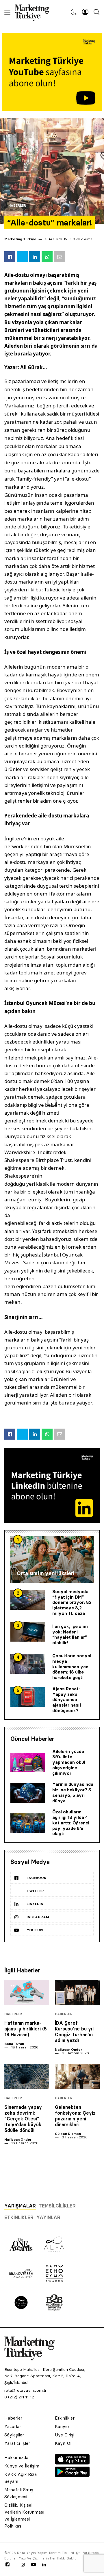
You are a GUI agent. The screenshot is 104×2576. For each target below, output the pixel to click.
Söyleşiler (14, 2435)
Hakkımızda (16, 2457)
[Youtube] (34, 2565)
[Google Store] (72, 2475)
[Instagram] (23, 2565)
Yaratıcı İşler (17, 2443)
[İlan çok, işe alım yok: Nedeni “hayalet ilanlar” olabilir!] (28, 1632)
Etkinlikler (19, 2217)
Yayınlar (48, 2217)
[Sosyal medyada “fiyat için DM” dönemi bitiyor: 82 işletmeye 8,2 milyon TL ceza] (28, 1600)
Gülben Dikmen (68, 2134)
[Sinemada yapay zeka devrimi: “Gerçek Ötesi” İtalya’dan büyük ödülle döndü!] (27, 2076)
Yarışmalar (20, 2206)
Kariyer (62, 2426)
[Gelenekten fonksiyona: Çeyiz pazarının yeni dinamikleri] (77, 2076)
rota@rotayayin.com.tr (25, 2390)
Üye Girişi (65, 2435)
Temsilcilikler (57, 2206)
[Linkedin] (44, 2565)
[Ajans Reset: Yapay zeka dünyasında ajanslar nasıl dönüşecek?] (28, 1697)
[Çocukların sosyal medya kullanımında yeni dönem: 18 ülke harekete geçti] (28, 1664)
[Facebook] (8, 2565)
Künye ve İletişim (22, 2466)
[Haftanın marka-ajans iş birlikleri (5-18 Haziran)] (27, 1993)
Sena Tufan (14, 2044)
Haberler (17, 206)
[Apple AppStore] (72, 2463)
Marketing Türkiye (20, 239)
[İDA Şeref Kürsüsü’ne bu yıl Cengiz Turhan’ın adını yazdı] (77, 1993)
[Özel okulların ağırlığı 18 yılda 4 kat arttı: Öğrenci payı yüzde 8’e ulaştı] (28, 1823)
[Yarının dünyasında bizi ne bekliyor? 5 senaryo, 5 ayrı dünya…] (28, 1793)
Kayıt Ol (63, 2443)
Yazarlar (13, 2426)
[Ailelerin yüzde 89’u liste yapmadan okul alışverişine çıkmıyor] (28, 1763)
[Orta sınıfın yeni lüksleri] (52, 1560)
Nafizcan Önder (68, 2049)
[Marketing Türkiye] (34, 12)
